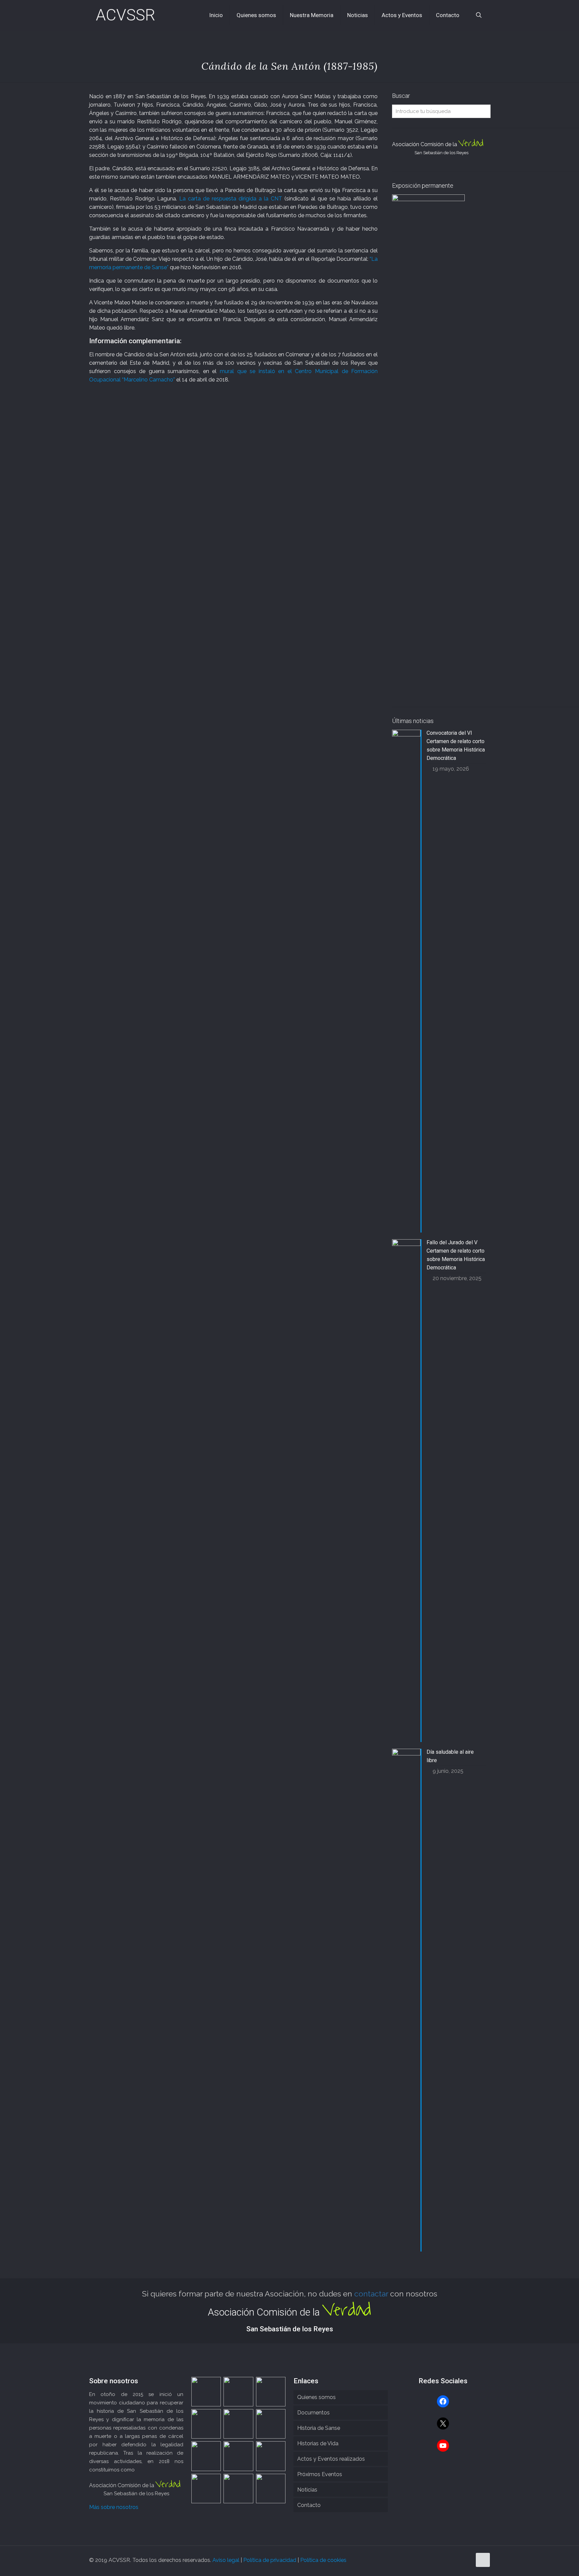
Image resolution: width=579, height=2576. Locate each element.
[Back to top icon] (483, 2560)
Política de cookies (323, 2560)
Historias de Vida (318, 2443)
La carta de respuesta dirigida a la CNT (231, 199)
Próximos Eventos (320, 2474)
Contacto (309, 2505)
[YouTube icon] (467, 2560)
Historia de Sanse (319, 2428)
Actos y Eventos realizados (331, 2459)
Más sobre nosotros (114, 2507)
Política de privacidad (270, 2560)
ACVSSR (125, 15)
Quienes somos (316, 2397)
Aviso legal (226, 2560)
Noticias (307, 2490)
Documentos (313, 2413)
